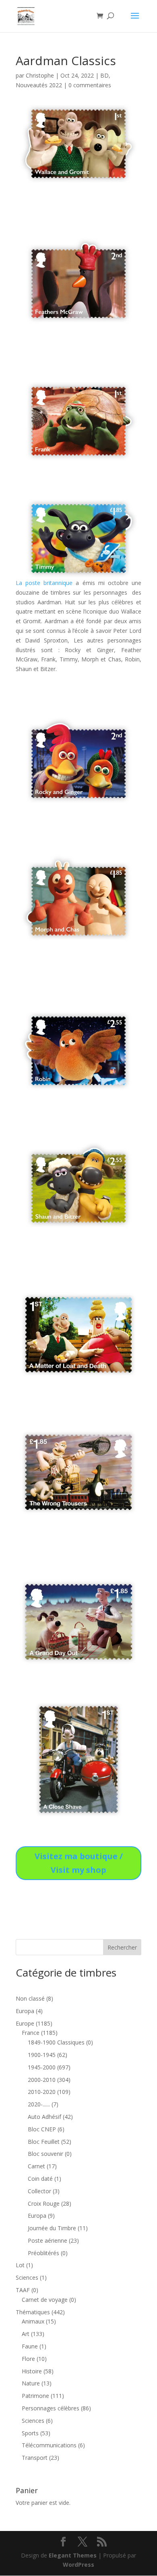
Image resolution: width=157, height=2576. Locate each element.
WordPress (78, 2565)
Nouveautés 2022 (39, 85)
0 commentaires (90, 85)
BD (104, 75)
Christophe (40, 75)
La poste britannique (44, 583)
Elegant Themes (73, 2555)
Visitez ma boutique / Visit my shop (79, 1863)
